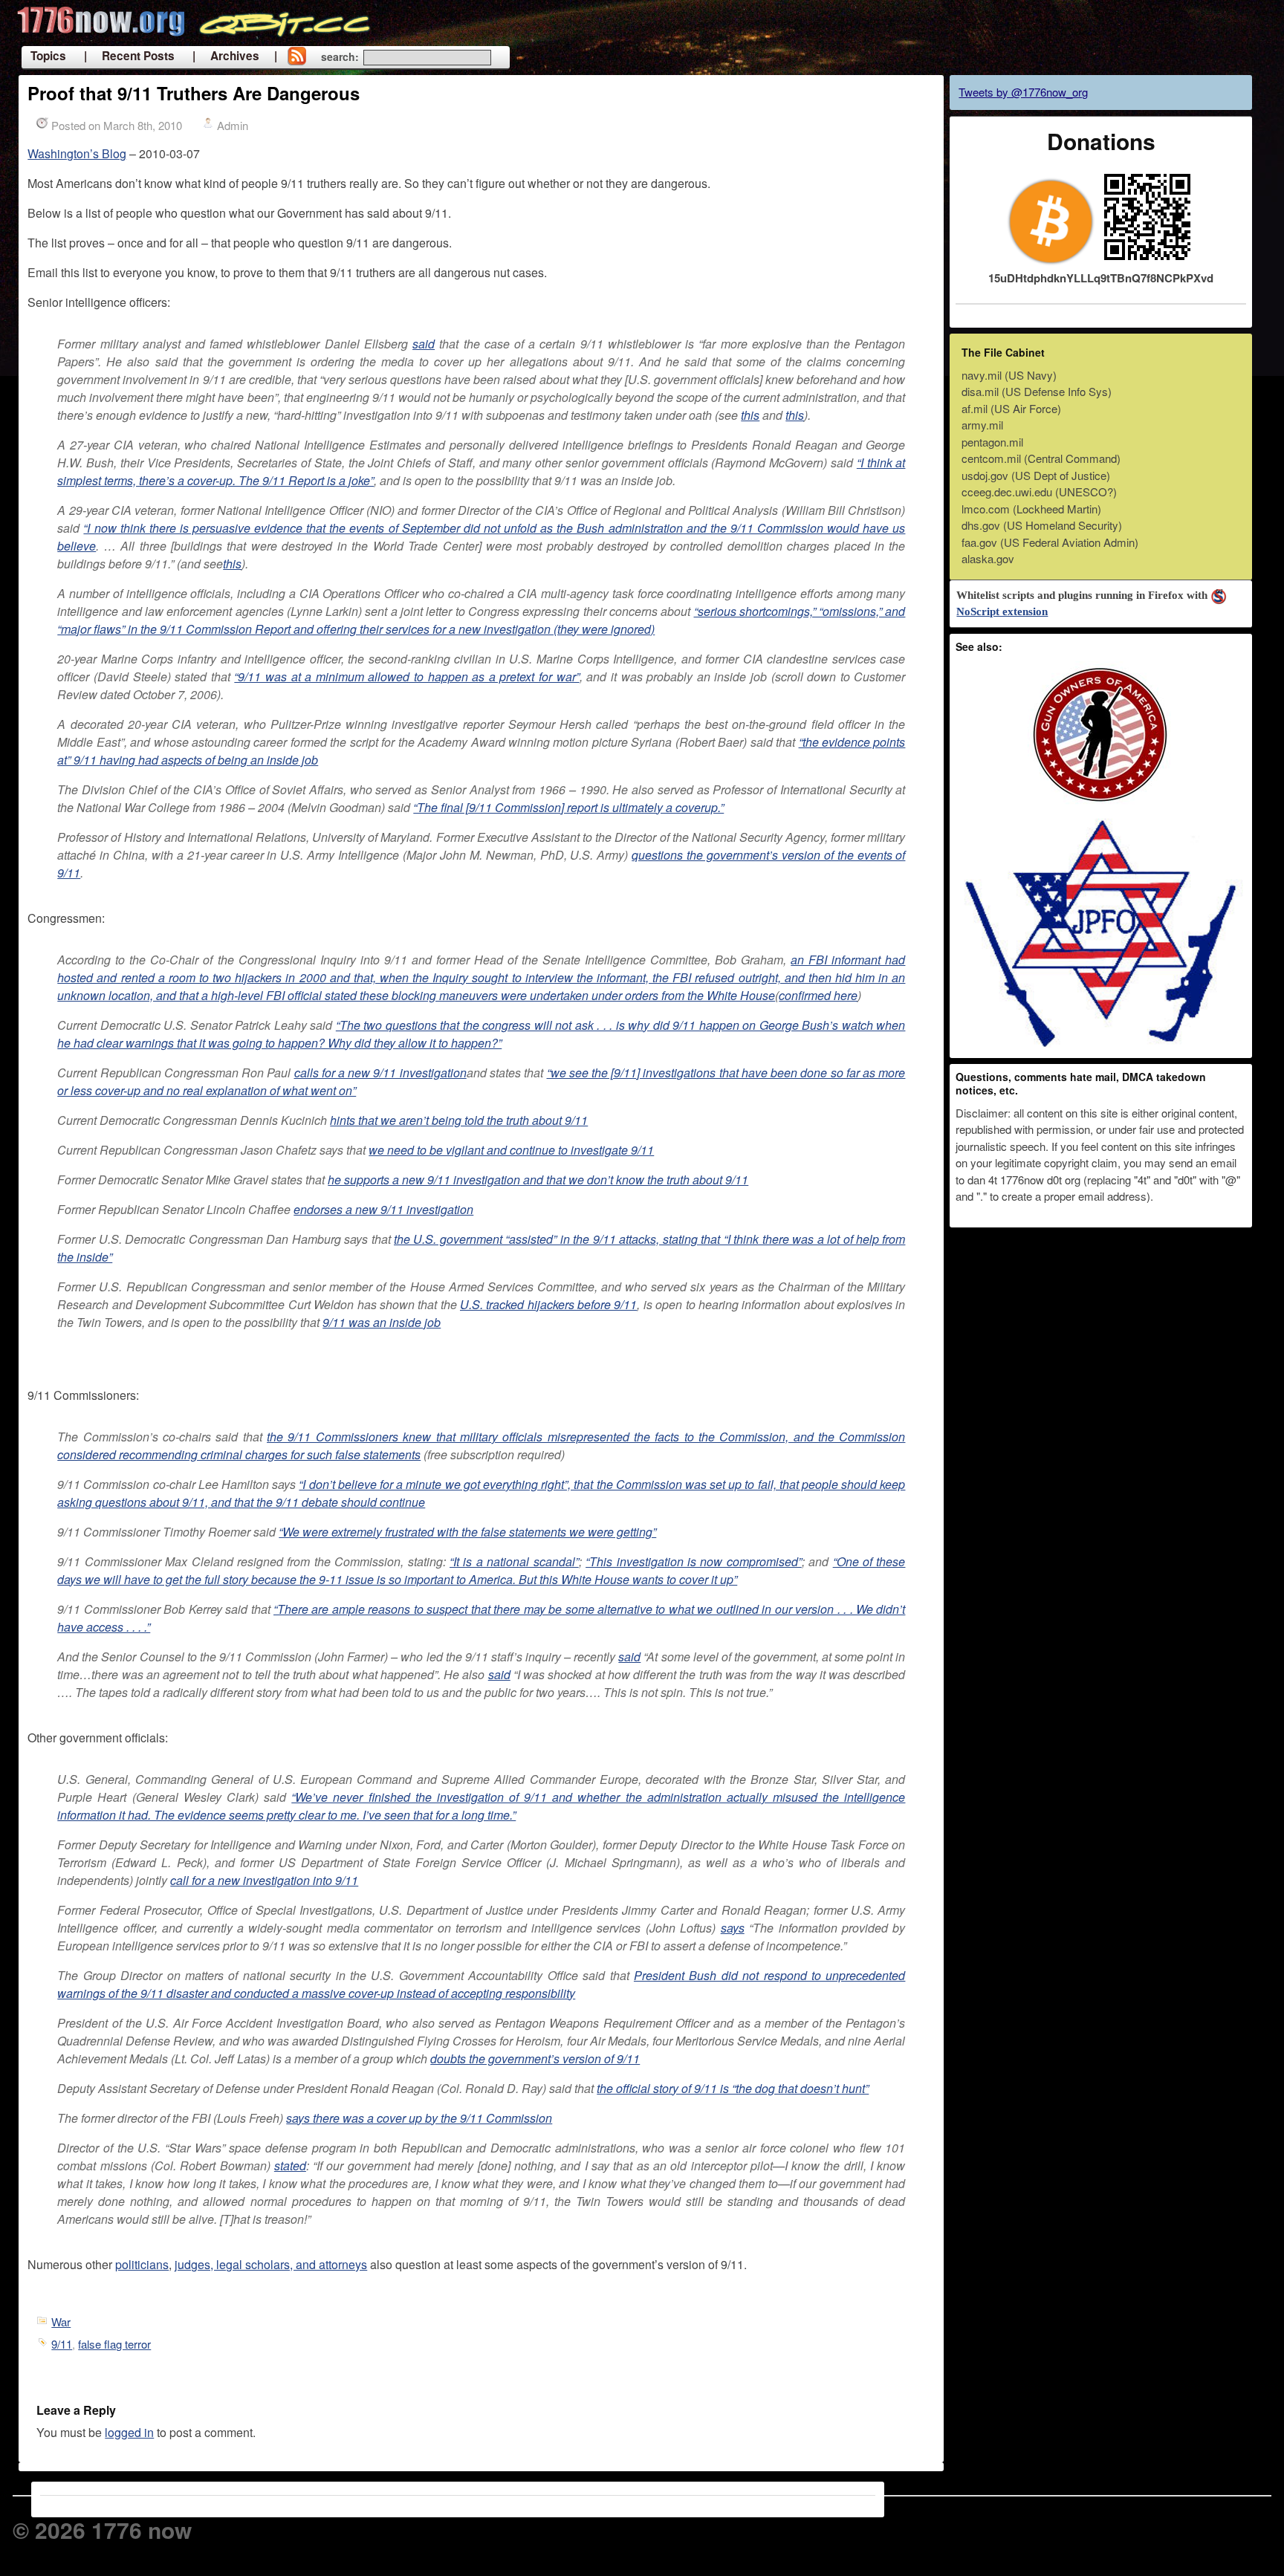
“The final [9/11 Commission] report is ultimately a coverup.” (568, 807)
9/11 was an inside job (382, 1322)
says (733, 1928)
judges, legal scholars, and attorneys (271, 2264)
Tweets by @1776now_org (1023, 92)
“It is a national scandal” (514, 1561)
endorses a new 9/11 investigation (383, 1209)
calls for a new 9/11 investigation (380, 1073)
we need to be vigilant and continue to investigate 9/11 (511, 1150)
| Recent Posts (129, 56)
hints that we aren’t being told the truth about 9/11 (459, 1120)
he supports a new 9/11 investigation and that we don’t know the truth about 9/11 (538, 1180)
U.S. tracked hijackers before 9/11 (548, 1304)
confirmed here (818, 995)
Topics (48, 56)
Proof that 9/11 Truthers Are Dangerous (194, 93)
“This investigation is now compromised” (694, 1561)
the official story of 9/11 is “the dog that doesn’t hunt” (733, 2088)
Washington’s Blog (77, 153)
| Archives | (235, 56)
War (61, 2322)
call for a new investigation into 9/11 (264, 1880)
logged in (129, 2432)
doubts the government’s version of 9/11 (535, 2058)
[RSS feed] (296, 57)
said (424, 344)
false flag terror (114, 2344)
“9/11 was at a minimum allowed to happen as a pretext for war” (406, 677)
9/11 (62, 2344)
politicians (142, 2264)
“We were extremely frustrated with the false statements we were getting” (467, 1532)
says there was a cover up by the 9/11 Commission (419, 2118)
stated (290, 2165)
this (750, 415)
